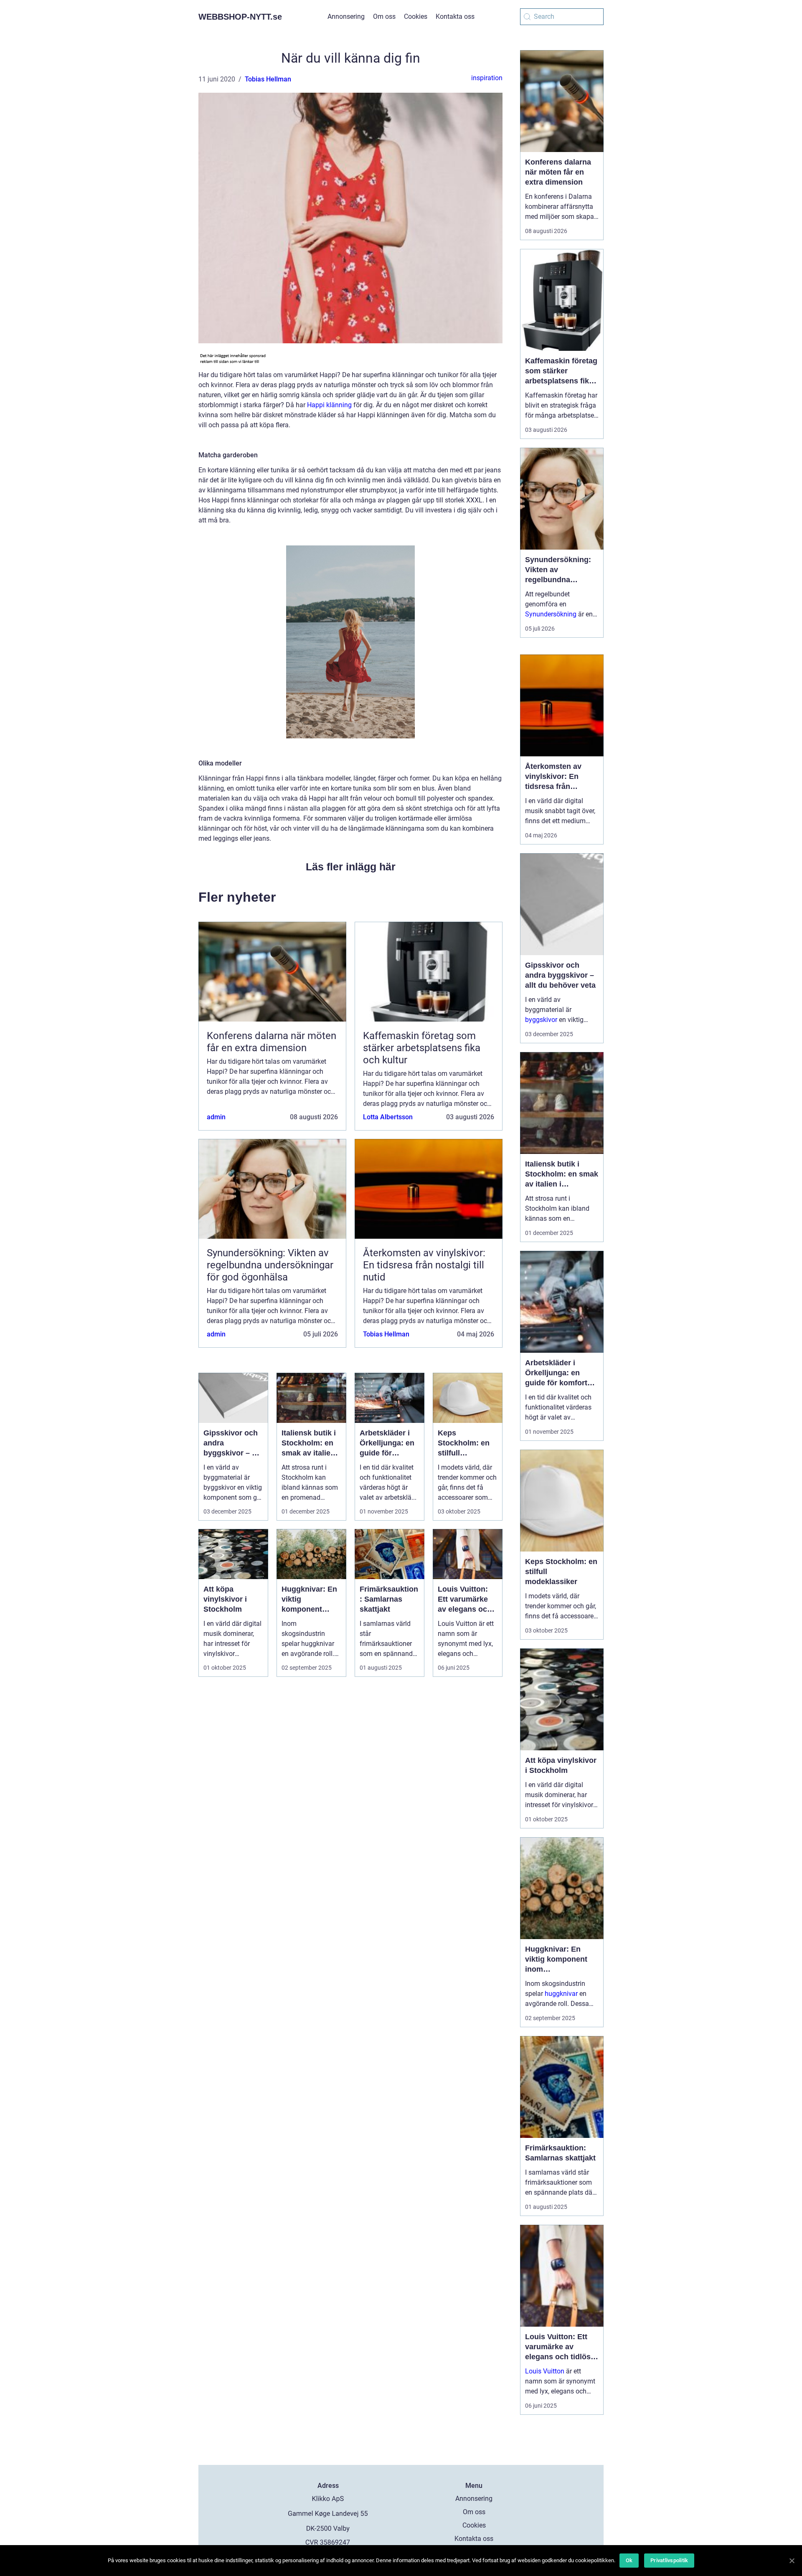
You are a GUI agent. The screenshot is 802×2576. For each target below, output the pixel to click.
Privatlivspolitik (669, 2560)
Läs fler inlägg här (351, 867)
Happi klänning (329, 405)
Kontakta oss (455, 16)
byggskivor (541, 1020)
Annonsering (346, 16)
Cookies (416, 16)
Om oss (384, 16)
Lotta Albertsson (388, 1117)
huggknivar (561, 1994)
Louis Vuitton (545, 2371)
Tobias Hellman (268, 79)
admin (216, 1117)
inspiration (487, 78)
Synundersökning (551, 614)
